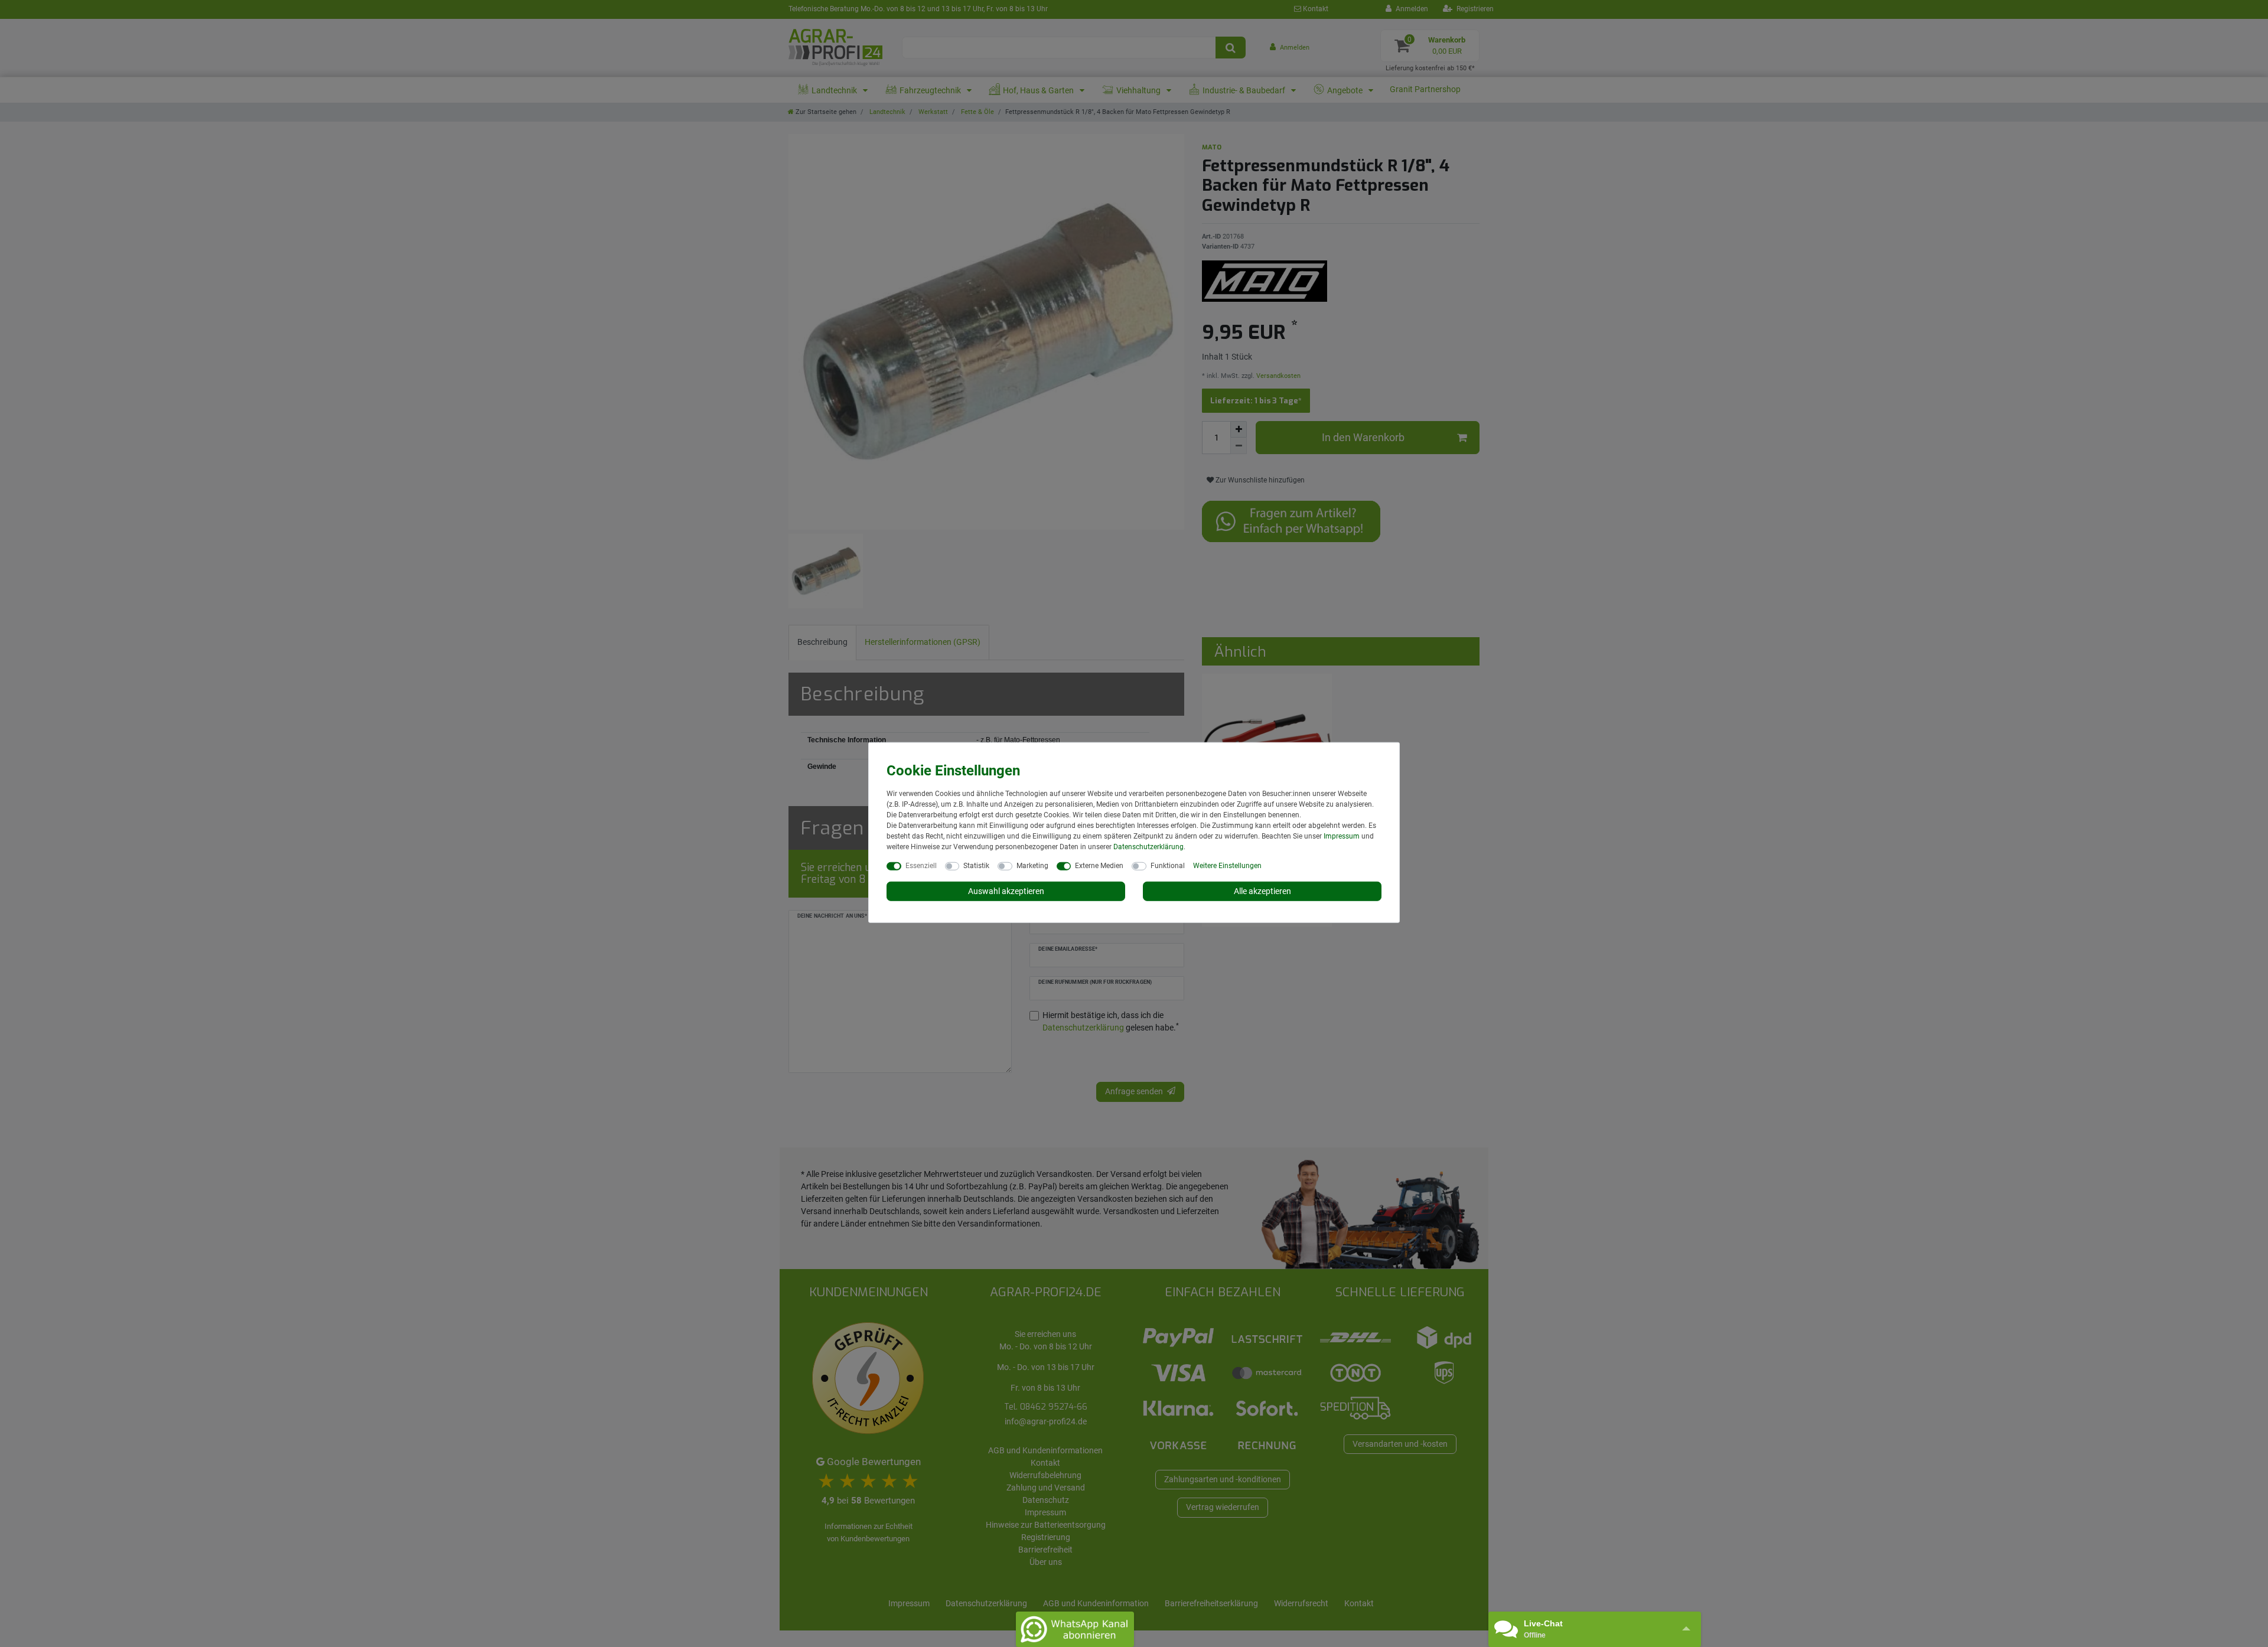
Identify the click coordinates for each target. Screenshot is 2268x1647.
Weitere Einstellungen (1227, 865)
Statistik (976, 865)
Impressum (1342, 836)
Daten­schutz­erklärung (1148, 846)
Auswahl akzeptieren (1006, 891)
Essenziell (921, 865)
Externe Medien (1099, 865)
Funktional (1168, 865)
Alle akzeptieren (1262, 891)
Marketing (1032, 865)
